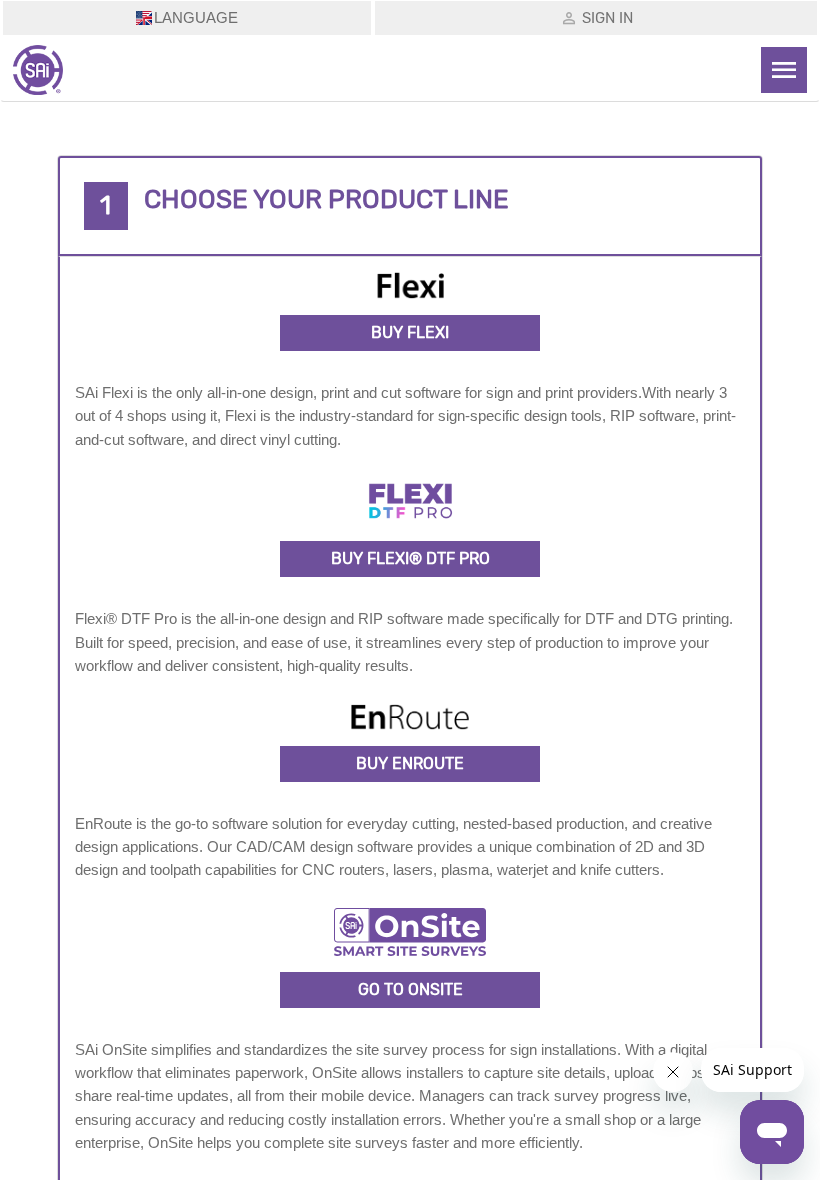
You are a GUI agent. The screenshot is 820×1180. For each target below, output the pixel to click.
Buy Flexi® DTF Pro (410, 558)
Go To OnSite (410, 989)
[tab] (410, 206)
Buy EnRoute (410, 763)
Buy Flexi (410, 332)
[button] (410, 206)
